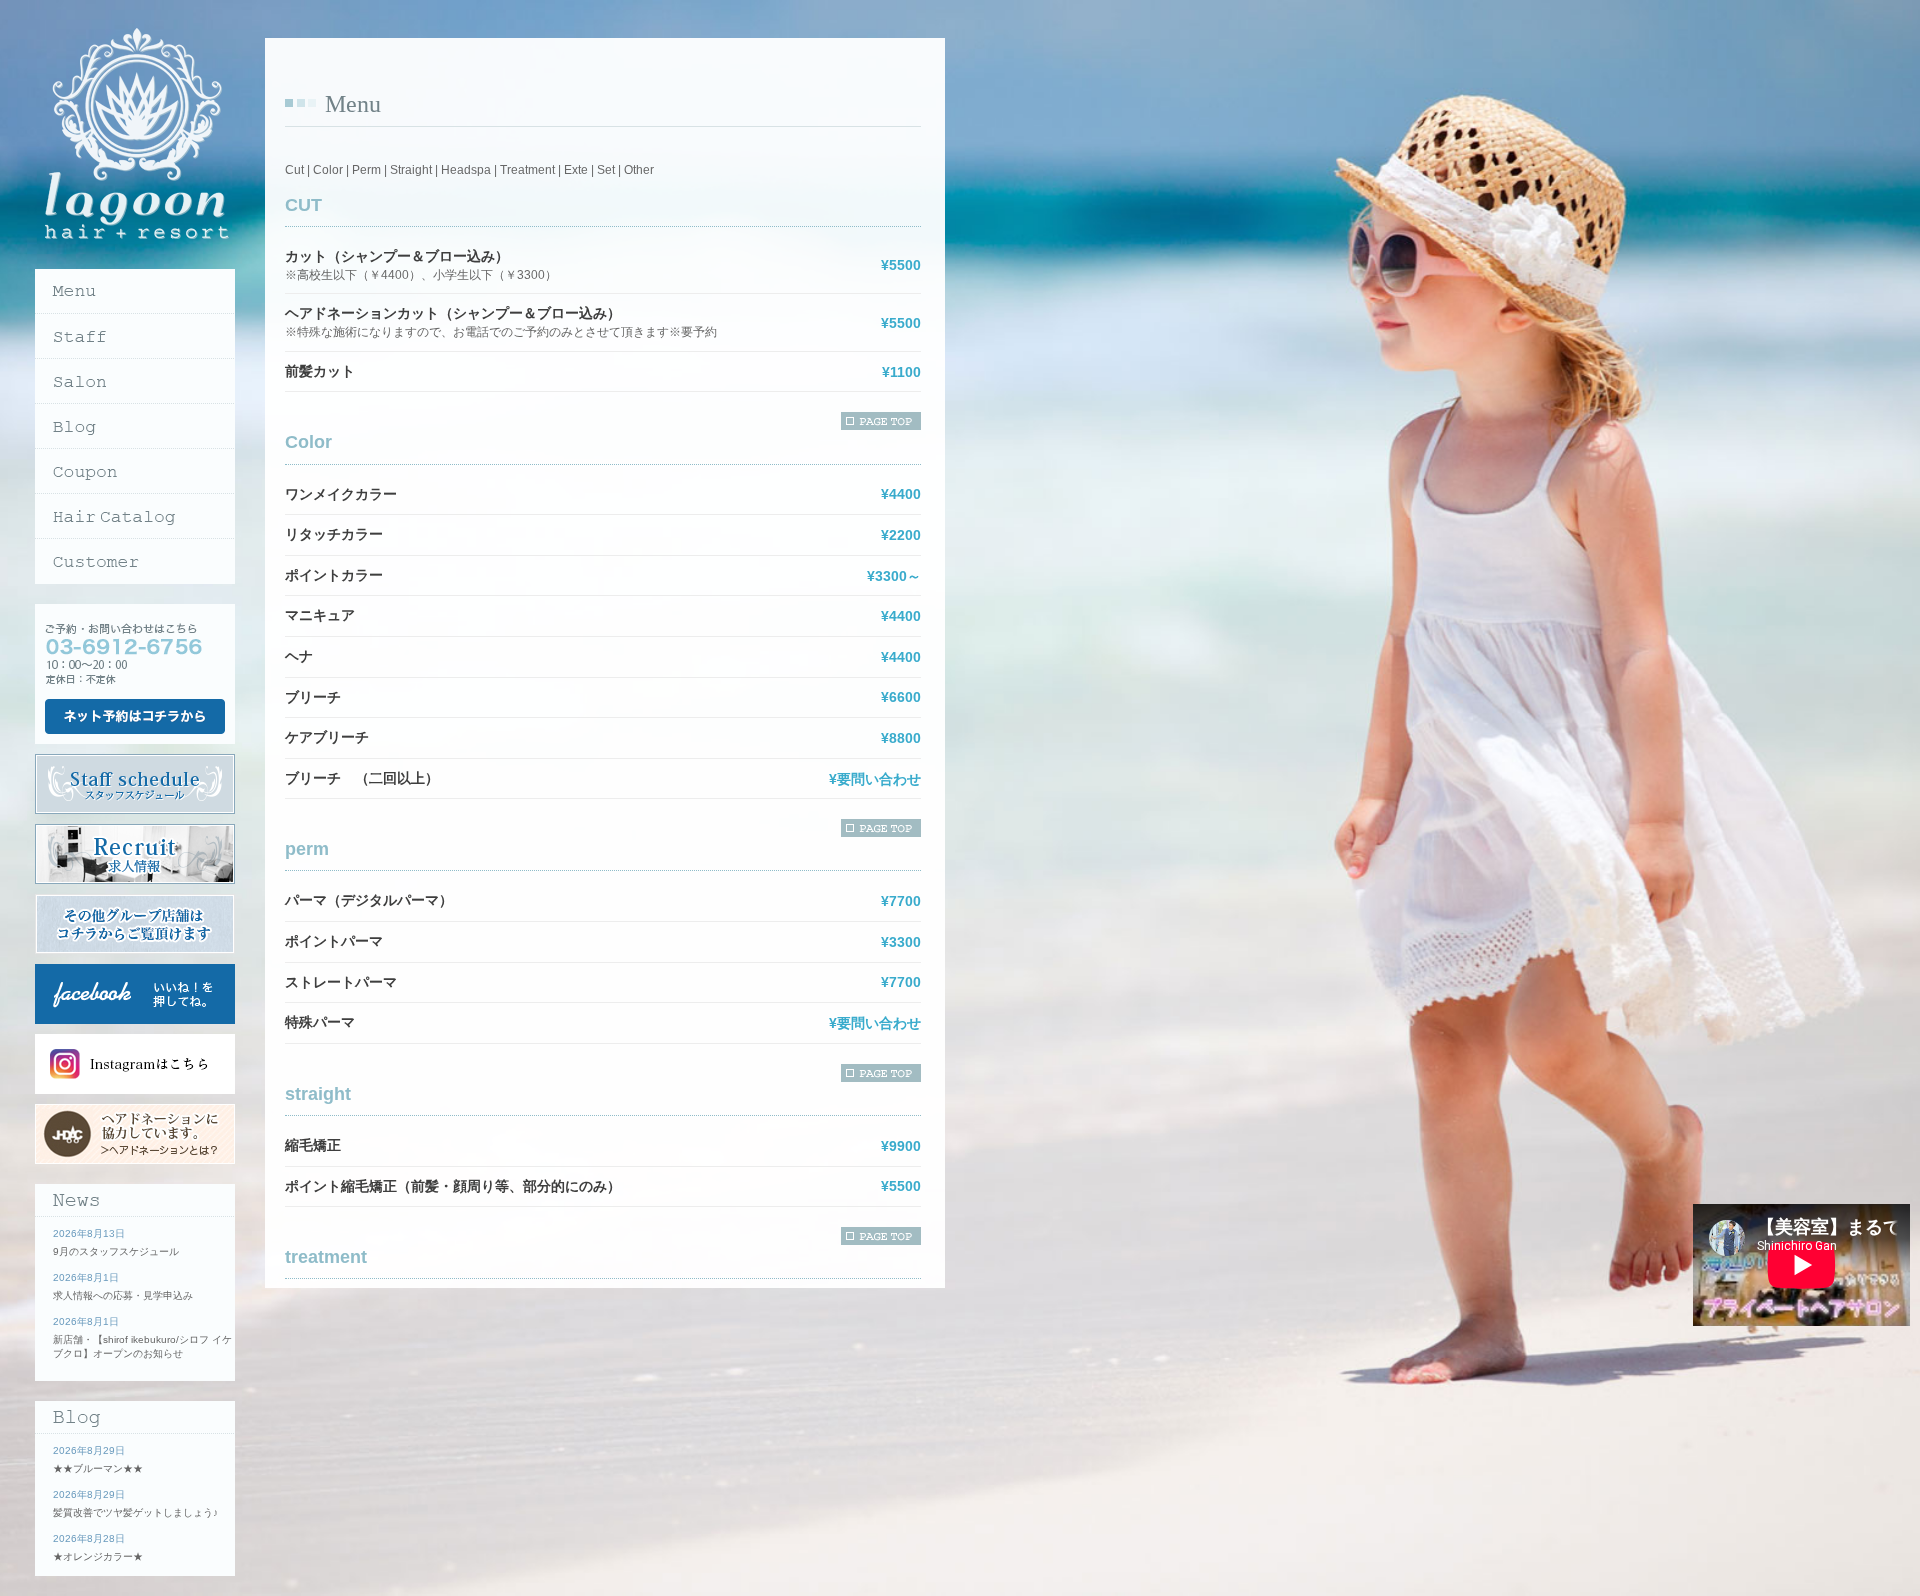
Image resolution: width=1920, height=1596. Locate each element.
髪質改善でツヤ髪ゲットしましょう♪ (135, 1512)
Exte (576, 170)
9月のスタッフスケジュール (116, 1251)
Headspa (466, 170)
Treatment (527, 170)
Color (328, 170)
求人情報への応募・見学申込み (123, 1295)
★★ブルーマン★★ (98, 1468)
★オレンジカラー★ (98, 1556)
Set (606, 170)
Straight (411, 170)
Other (639, 170)
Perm (366, 170)
